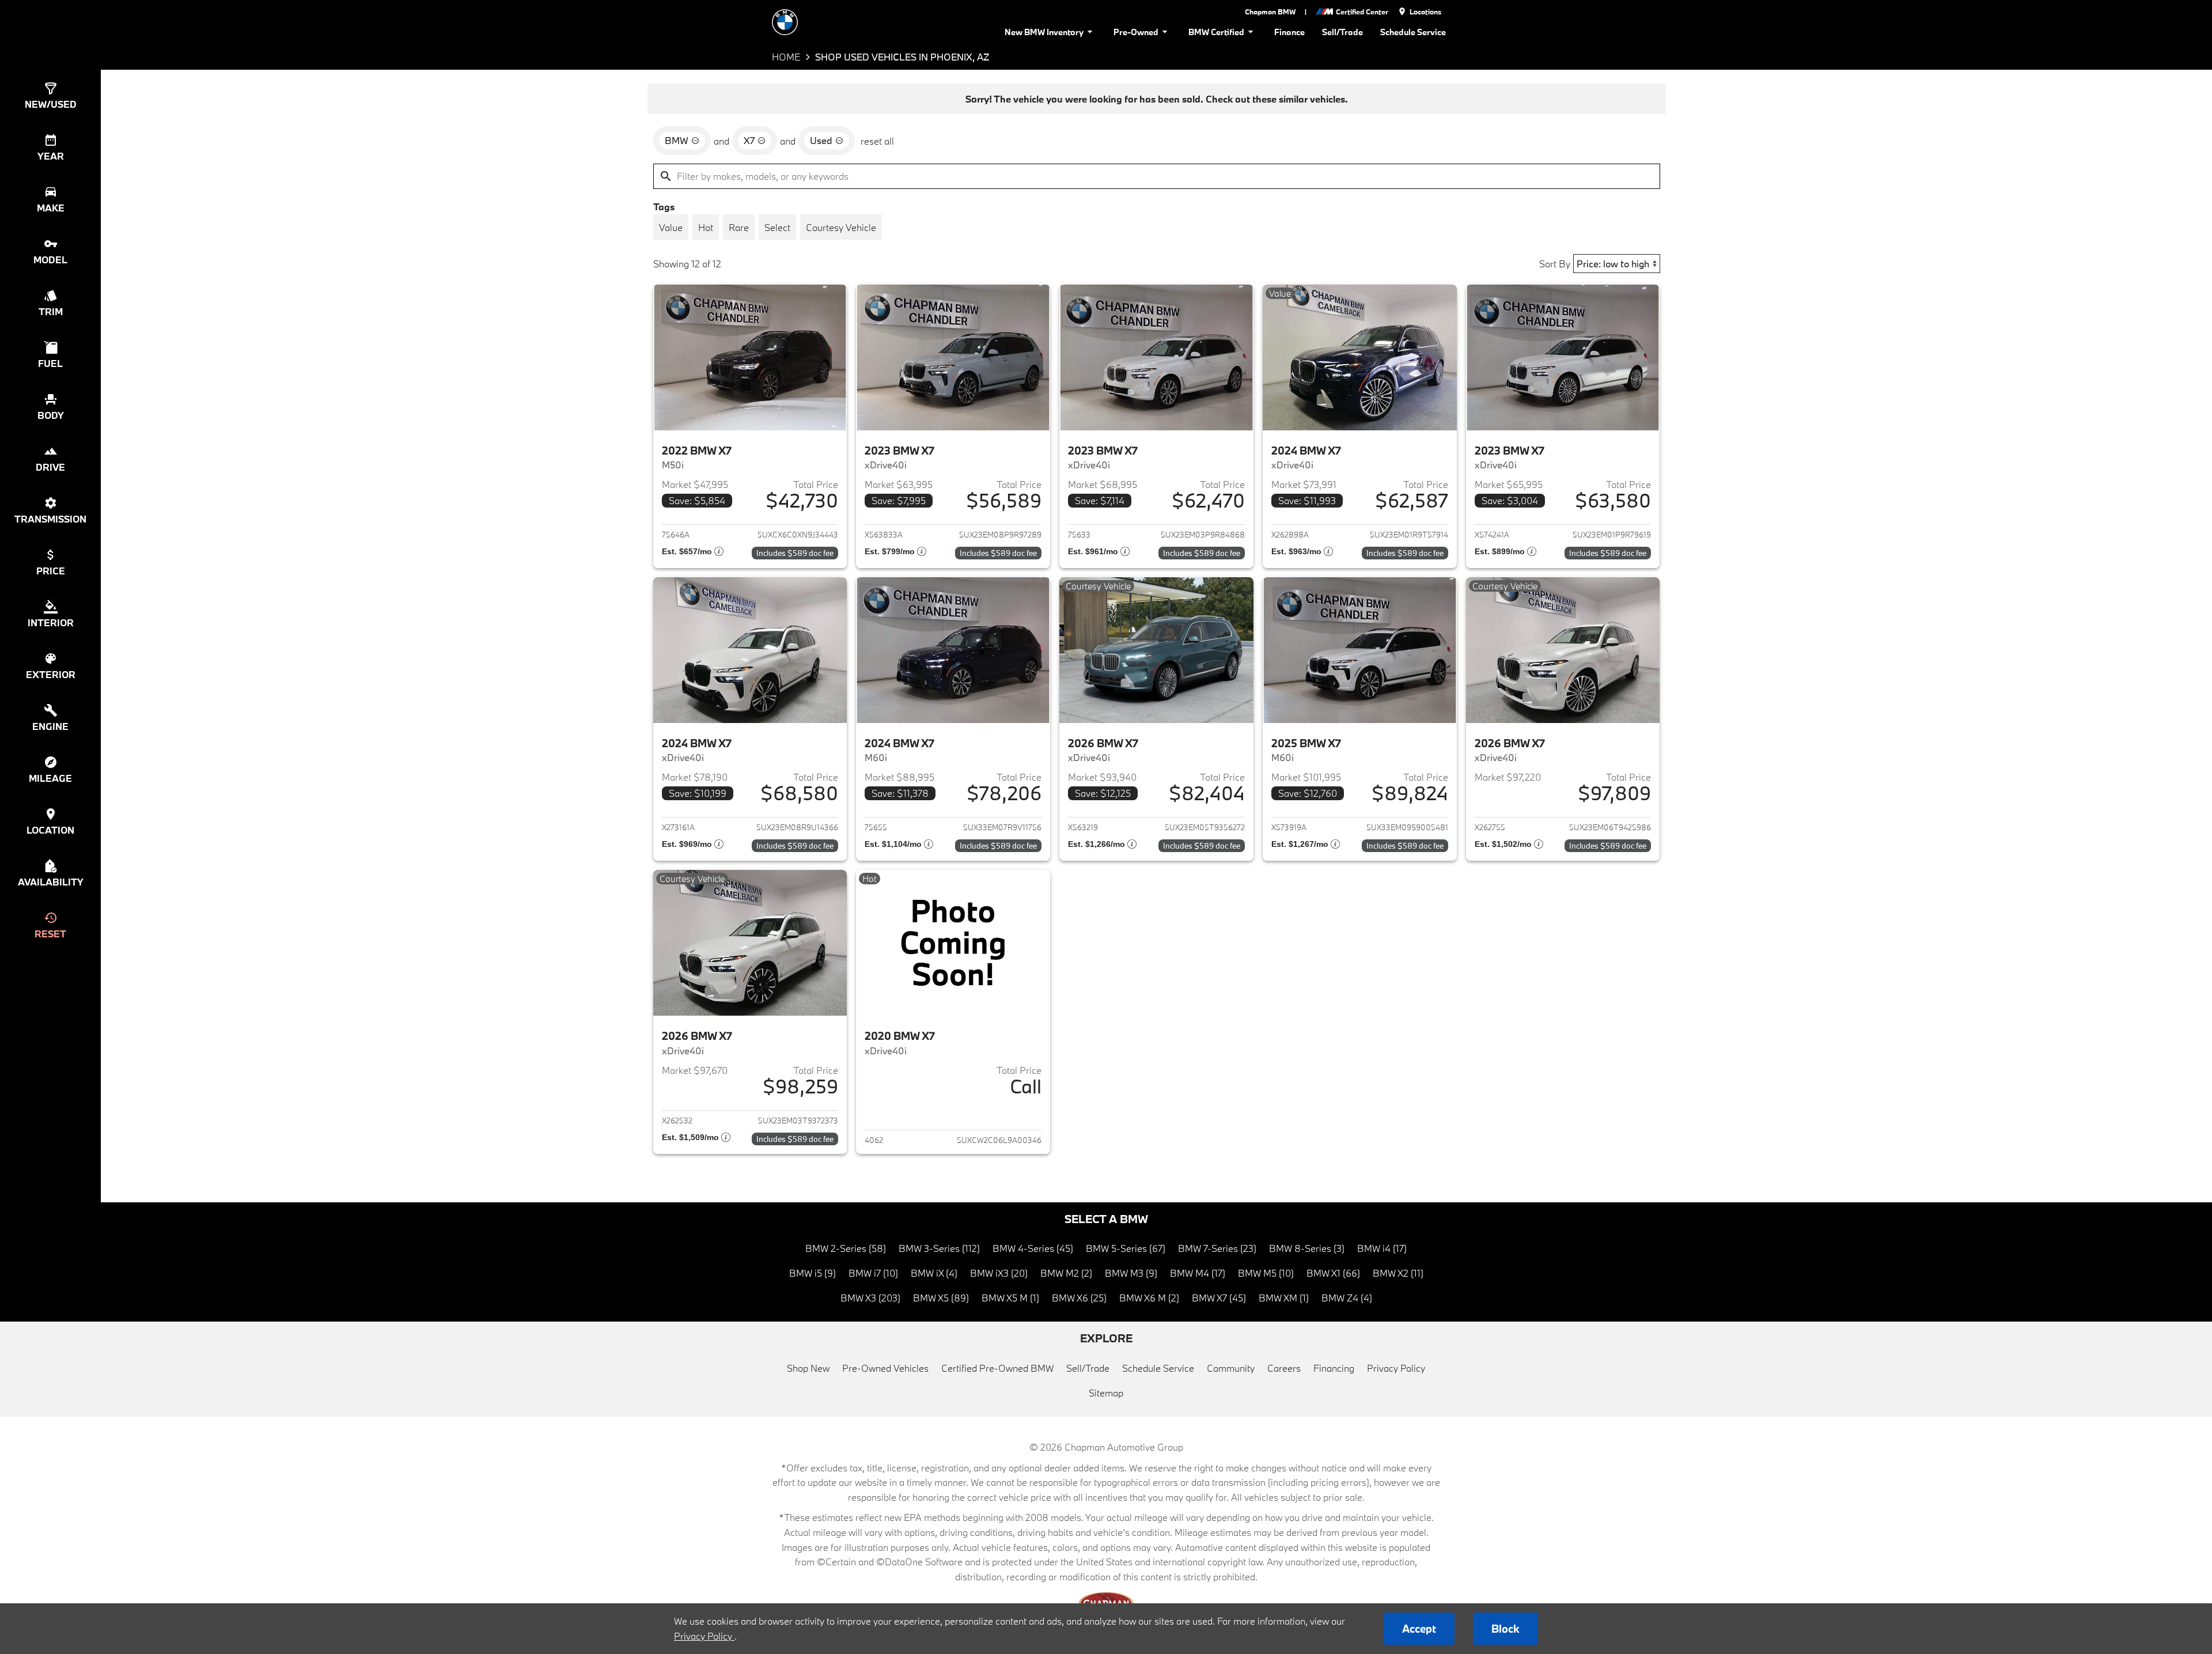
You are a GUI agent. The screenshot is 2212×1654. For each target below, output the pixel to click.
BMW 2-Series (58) (846, 1248)
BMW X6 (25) (1079, 1298)
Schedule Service (1413, 32)
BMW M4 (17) (1198, 1273)
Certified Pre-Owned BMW (997, 1368)
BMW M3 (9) (1131, 1273)
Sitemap (1106, 1393)
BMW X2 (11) (1398, 1273)
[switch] (671, 227)
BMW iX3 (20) (999, 1273)
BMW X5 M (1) (1010, 1298)
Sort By (1555, 264)
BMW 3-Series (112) (939, 1248)
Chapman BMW (1270, 12)
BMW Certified (1216, 32)
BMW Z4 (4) (1347, 1298)
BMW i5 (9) (813, 1273)
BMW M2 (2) (1066, 1273)
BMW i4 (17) (1382, 1248)
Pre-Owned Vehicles (885, 1368)
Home (786, 57)
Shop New (808, 1368)
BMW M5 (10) (1266, 1273)
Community (1231, 1368)
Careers (1284, 1368)
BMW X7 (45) (1219, 1298)
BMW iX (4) (934, 1273)
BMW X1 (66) (1333, 1273)
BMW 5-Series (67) (1126, 1248)
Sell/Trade (1342, 32)
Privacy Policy (1396, 1368)
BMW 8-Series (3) (1307, 1248)
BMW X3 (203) (870, 1298)
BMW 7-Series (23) (1217, 1248)
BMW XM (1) (1284, 1298)
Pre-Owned (1136, 32)
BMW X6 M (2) (1149, 1298)
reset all (877, 141)
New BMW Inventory (1044, 32)
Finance (1289, 32)
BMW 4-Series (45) (1033, 1248)
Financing (1334, 1368)
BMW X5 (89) (941, 1298)
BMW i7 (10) (873, 1273)
